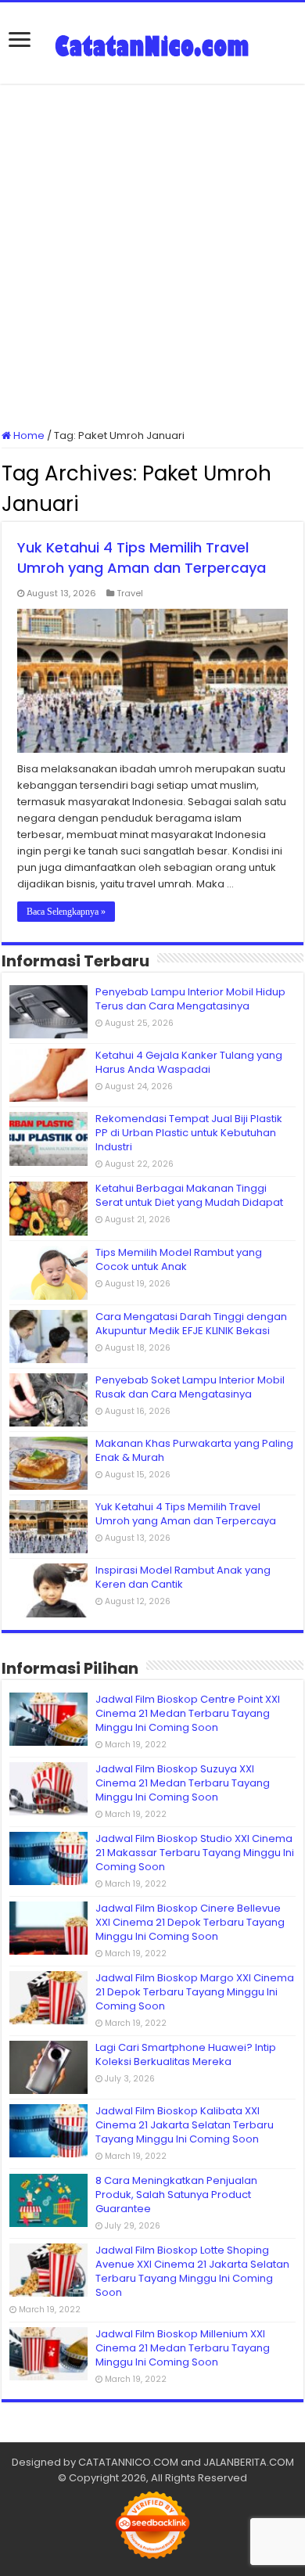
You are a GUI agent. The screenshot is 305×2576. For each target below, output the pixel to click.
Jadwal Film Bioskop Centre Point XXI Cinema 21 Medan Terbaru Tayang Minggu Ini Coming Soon (188, 1713)
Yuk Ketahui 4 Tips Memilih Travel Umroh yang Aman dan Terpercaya (142, 558)
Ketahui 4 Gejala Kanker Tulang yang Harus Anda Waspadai (189, 1062)
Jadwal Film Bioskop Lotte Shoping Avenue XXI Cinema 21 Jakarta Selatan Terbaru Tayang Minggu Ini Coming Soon (192, 2271)
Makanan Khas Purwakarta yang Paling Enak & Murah (194, 1450)
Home (28, 435)
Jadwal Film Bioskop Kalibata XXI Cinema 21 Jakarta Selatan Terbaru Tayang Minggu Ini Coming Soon (185, 2125)
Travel (130, 593)
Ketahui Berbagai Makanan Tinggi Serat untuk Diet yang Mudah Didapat (189, 1195)
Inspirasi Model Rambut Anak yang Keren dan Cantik (183, 1577)
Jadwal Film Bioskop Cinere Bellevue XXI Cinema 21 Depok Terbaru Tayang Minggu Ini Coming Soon (190, 1922)
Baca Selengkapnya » (66, 912)
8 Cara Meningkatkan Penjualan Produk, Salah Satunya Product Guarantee (176, 2195)
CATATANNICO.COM (128, 2462)
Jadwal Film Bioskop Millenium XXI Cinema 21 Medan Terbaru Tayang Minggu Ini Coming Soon (183, 2348)
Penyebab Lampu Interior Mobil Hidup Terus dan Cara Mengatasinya (190, 999)
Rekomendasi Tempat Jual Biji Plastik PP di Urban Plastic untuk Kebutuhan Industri (189, 1133)
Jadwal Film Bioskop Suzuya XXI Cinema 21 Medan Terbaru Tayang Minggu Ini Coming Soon (183, 1783)
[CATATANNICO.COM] (152, 43)
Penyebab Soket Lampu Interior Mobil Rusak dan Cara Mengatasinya (190, 1387)
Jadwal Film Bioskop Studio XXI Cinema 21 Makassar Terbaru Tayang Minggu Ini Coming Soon (195, 1853)
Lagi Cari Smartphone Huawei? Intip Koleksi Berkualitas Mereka (186, 2054)
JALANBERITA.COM (249, 2462)
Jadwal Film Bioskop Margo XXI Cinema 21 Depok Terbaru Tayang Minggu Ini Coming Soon (195, 1992)
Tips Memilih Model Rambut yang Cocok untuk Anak (179, 1259)
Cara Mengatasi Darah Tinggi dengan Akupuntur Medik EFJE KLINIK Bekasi (191, 1324)
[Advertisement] (152, 256)
